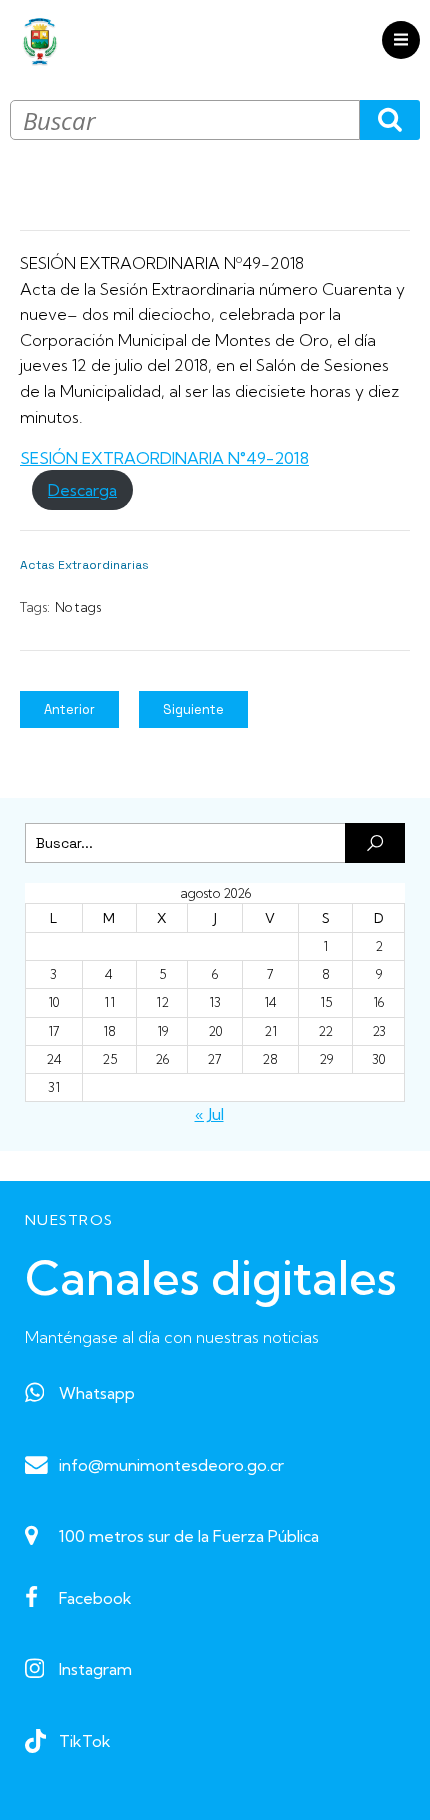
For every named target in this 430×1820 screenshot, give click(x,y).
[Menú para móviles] (401, 40)
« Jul (209, 1114)
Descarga (82, 490)
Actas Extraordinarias (84, 565)
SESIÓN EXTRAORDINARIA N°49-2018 (164, 458)
